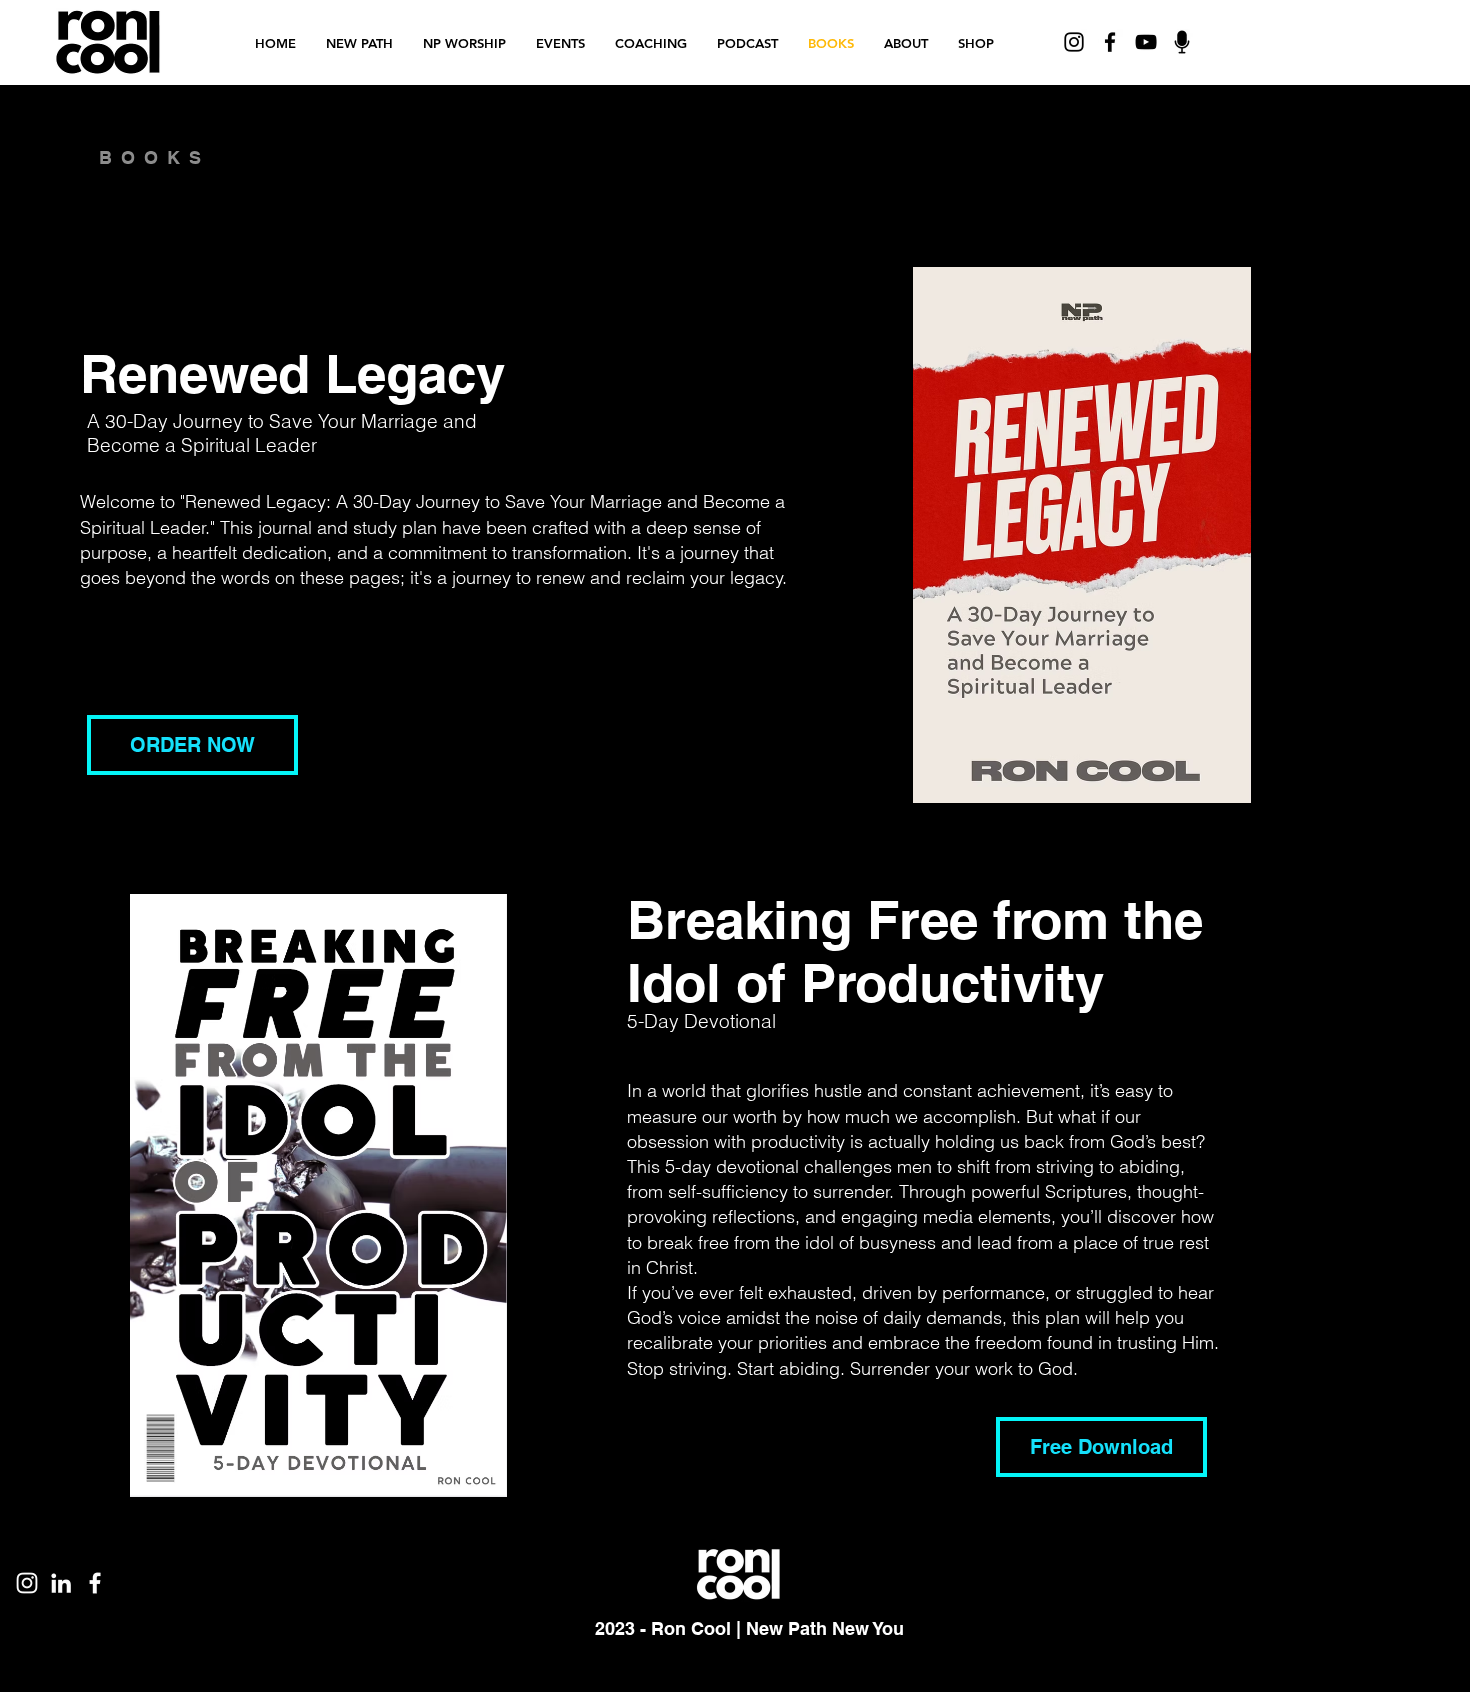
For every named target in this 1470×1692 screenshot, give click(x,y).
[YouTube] (1146, 42)
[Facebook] (1110, 42)
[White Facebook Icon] (95, 1583)
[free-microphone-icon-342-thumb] (1182, 42)
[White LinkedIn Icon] (61, 1583)
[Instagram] (1074, 42)
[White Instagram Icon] (27, 1583)
